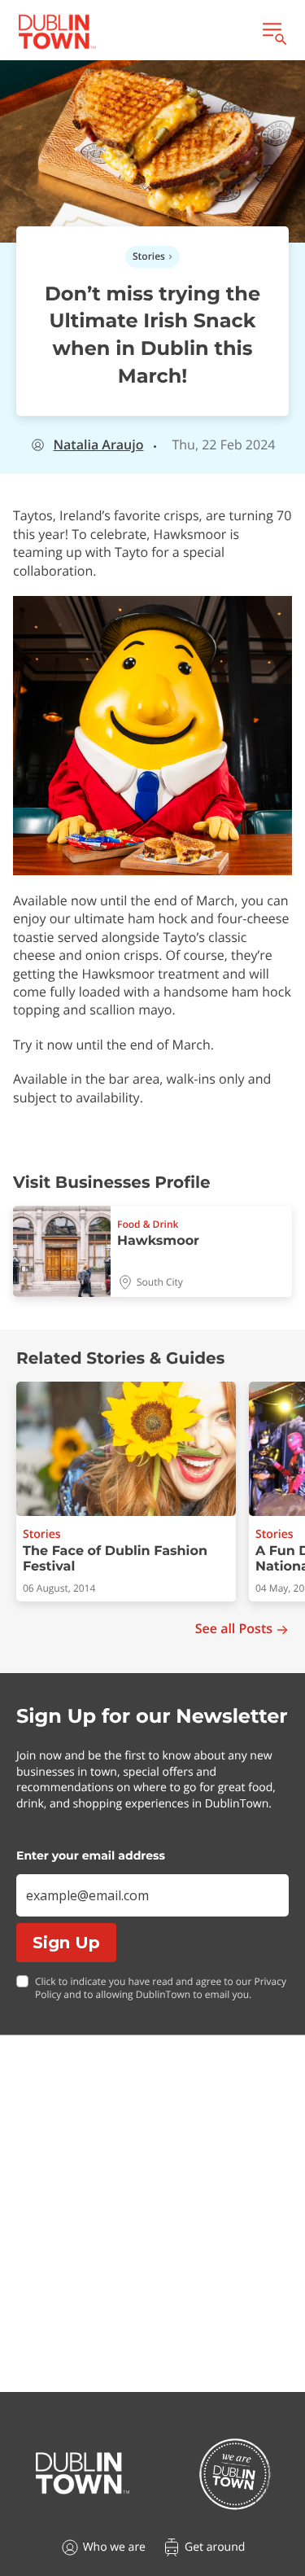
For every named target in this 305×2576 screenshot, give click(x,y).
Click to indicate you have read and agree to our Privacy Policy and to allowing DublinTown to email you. (161, 1989)
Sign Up (66, 1943)
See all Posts (234, 1629)
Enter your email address (91, 1855)
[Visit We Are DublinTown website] (235, 2474)
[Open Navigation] (273, 32)
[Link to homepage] (57, 32)
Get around (215, 2547)
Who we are (114, 2547)
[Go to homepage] (83, 2473)
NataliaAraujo (99, 445)
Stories (149, 256)
